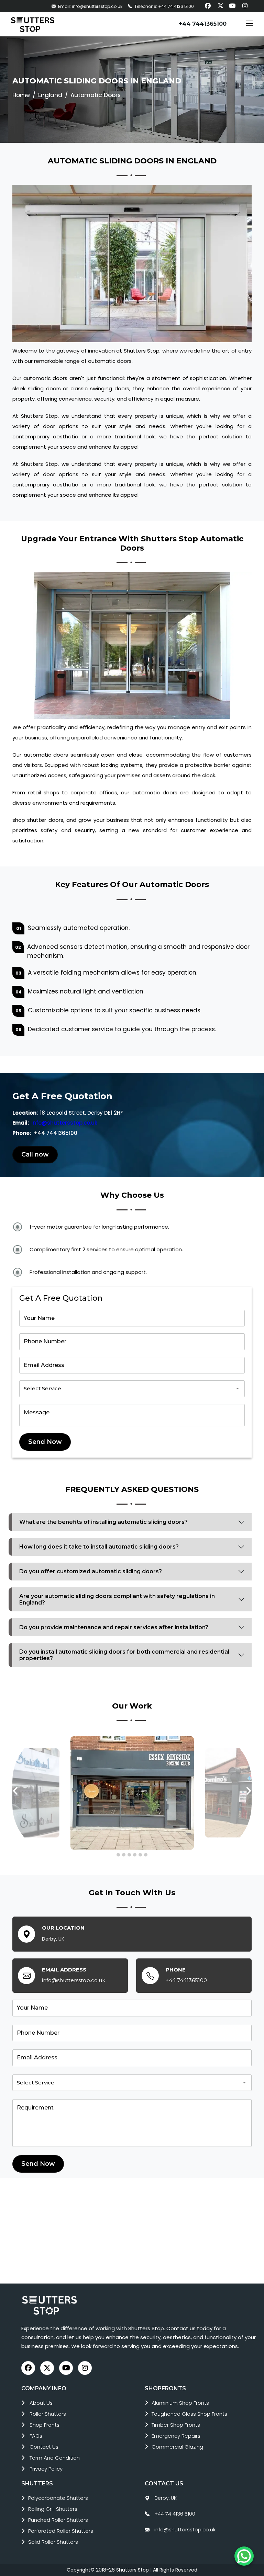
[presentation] (16, 1791)
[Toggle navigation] (250, 24)
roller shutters (48, 2414)
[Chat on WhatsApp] (244, 2556)
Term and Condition (55, 2458)
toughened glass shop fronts (189, 2414)
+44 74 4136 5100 (175, 2514)
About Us (41, 2403)
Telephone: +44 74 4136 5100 (164, 6)
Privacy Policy (46, 2469)
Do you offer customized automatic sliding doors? (91, 1571)
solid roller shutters (53, 2542)
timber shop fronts (176, 2425)
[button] (118, 1855)
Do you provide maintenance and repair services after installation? (114, 1627)
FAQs (36, 2436)
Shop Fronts (45, 2425)
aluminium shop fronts (180, 2403)
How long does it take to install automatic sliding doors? (99, 1547)
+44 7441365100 (203, 24)
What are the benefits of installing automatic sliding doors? (103, 1522)
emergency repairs (176, 2436)
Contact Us (44, 2447)
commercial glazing (177, 2447)
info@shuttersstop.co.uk (64, 1123)
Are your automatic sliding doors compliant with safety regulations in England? (117, 1599)
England (50, 95)
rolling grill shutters (53, 2509)
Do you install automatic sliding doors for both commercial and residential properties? (124, 1655)
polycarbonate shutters (58, 2498)
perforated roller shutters (61, 2531)
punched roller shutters (58, 2520)
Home (21, 95)
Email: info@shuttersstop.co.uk (90, 6)
